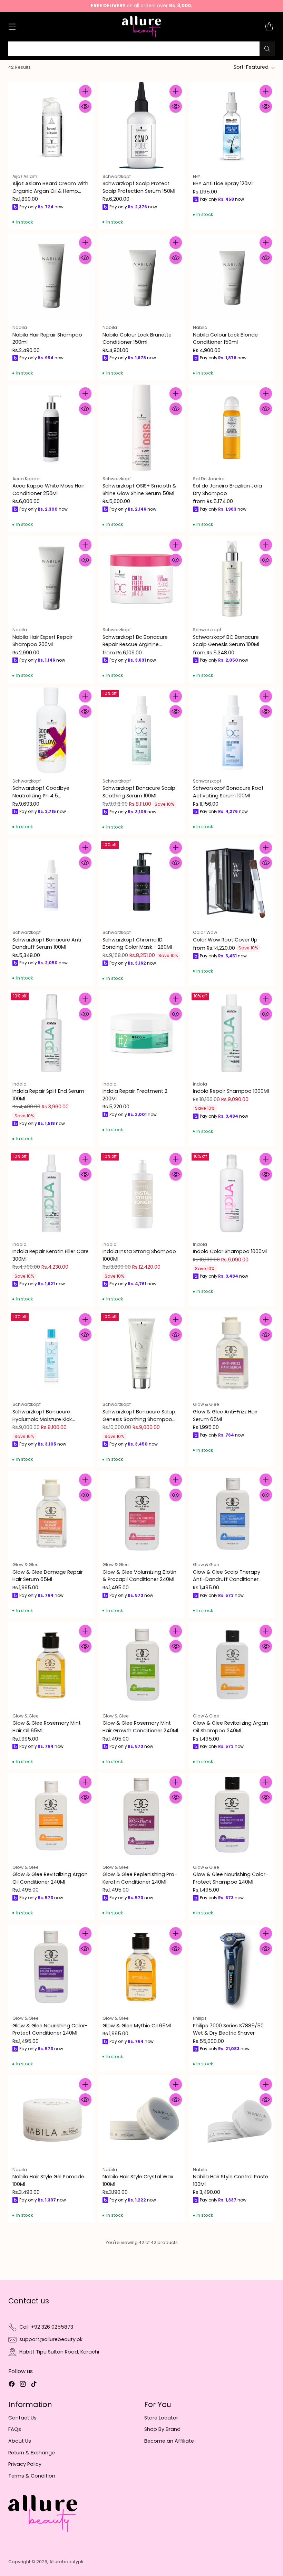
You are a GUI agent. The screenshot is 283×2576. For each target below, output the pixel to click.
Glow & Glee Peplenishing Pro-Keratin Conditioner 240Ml (140, 1878)
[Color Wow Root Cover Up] (232, 882)
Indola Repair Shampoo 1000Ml (231, 1091)
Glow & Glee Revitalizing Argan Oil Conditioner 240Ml (50, 1878)
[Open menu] (12, 27)
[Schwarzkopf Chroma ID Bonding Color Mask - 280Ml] (141, 882)
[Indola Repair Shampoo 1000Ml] (232, 1033)
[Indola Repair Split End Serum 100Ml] (51, 1033)
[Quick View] (85, 106)
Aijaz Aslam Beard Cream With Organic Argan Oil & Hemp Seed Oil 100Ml (50, 191)
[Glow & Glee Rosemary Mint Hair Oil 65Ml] (51, 1665)
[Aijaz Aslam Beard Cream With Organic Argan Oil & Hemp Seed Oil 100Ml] (51, 125)
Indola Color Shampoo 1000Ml (230, 1251)
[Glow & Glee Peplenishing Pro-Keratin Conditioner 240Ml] (141, 1816)
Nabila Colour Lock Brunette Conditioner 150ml (137, 339)
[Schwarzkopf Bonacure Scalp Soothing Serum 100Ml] (141, 730)
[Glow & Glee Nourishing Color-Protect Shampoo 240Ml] (232, 1816)
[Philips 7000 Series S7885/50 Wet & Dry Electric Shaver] (232, 1967)
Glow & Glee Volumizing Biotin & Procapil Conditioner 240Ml (139, 1576)
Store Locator (161, 2418)
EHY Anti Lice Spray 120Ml (223, 183)
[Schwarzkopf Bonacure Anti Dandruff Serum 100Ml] (51, 882)
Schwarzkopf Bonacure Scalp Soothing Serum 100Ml (139, 792)
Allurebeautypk (66, 2562)
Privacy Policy (25, 2464)
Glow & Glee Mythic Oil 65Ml (137, 2026)
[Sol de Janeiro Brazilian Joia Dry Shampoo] (232, 428)
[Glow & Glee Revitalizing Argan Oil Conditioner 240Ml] (51, 1816)
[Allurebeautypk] (142, 27)
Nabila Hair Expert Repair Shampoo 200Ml (42, 641)
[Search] (267, 49)
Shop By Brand (162, 2429)
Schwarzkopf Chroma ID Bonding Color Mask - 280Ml (137, 944)
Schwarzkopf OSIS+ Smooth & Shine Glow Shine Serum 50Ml (139, 490)
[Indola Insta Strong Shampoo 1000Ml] (141, 1193)
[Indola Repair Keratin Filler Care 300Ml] (51, 1193)
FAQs (15, 2429)
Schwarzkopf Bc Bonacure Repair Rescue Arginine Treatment (135, 645)
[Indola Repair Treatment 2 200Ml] (141, 1033)
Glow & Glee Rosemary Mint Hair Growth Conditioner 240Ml (140, 1727)
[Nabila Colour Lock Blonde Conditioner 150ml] (232, 277)
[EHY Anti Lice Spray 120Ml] (232, 125)
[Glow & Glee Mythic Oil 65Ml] (141, 1967)
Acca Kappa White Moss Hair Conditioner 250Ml (48, 490)
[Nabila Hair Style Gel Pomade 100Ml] (51, 2118)
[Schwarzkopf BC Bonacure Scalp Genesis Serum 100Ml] (232, 579)
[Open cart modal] (269, 27)
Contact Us (22, 2418)
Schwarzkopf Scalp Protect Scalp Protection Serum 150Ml (139, 187)
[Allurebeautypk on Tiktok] (34, 2385)
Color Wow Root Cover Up (225, 940)
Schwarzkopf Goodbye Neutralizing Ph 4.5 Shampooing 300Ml (41, 795)
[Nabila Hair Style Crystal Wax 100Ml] (141, 2118)
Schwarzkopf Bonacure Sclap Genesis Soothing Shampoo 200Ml (139, 1419)
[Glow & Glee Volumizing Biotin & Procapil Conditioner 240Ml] (141, 1514)
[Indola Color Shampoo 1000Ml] (232, 1193)
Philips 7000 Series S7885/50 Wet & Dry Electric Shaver (228, 2029)
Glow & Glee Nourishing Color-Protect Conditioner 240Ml (50, 2029)
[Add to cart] (85, 91)
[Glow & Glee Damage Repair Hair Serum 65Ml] (51, 1514)
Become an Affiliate (169, 2441)
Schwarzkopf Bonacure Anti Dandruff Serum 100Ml (47, 944)
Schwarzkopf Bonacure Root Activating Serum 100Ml (228, 792)
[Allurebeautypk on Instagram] (23, 2385)
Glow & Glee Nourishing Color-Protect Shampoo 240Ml (231, 1878)
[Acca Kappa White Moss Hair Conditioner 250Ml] (51, 428)
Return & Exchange (32, 2453)
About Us (20, 2441)
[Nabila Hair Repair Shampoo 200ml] (51, 277)
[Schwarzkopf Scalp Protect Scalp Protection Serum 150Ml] (141, 125)
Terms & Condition (32, 2476)
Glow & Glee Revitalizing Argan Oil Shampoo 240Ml (231, 1727)
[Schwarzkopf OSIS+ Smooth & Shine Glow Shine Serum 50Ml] (141, 428)
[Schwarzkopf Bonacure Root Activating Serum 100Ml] (232, 730)
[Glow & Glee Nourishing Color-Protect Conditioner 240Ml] (51, 1967)
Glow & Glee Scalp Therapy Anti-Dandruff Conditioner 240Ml (227, 1579)
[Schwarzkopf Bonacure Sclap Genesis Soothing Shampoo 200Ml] (141, 1353)
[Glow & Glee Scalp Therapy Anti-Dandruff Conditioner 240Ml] (232, 1514)
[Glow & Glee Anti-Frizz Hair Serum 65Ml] (232, 1353)
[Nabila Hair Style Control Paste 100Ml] (232, 2118)
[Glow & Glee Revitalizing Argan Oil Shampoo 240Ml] (232, 1665)
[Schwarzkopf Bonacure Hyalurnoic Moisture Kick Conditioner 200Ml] (51, 1353)
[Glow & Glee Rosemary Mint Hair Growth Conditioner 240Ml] (141, 1665)
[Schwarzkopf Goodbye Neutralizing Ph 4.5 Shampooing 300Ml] (51, 730)
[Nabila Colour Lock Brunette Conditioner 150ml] (141, 277)
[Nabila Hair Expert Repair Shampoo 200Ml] (51, 579)
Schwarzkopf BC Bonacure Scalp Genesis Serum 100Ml (226, 641)
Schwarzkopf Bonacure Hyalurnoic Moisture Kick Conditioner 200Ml (42, 1419)
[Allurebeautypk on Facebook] (12, 2385)
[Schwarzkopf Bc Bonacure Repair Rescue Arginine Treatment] (141, 579)
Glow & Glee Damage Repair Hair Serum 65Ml (48, 1576)
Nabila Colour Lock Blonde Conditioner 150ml (225, 339)
